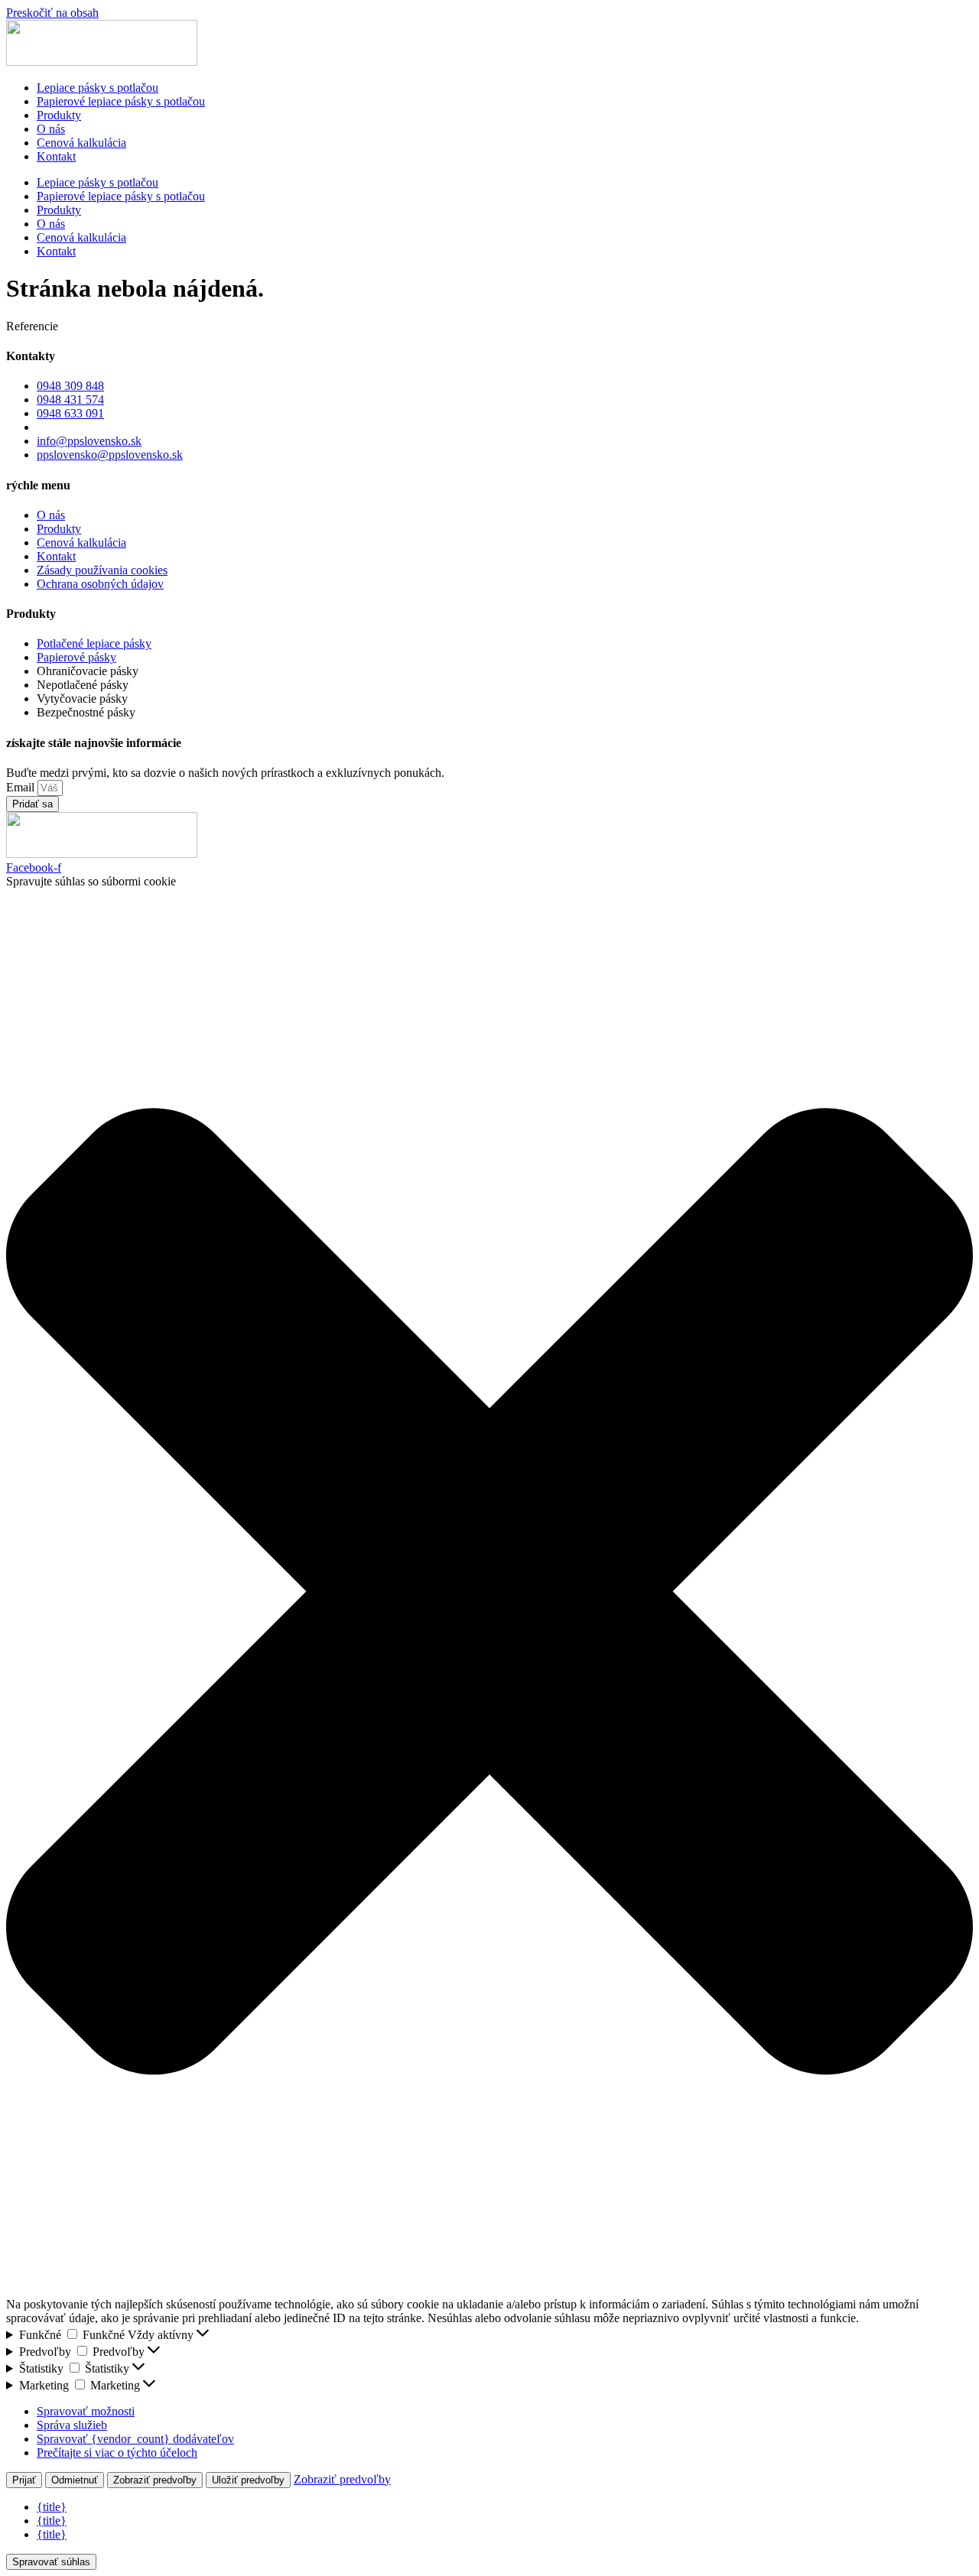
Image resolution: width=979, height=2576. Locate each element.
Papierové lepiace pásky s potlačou (121, 101)
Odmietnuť (75, 2480)
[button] (489, 1593)
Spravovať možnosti (86, 2411)
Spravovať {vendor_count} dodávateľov (135, 2439)
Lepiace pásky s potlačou (98, 88)
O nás (51, 129)
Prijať (24, 2480)
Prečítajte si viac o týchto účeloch (117, 2453)
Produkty (59, 115)
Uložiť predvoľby (248, 2480)
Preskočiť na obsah (52, 13)
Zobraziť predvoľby (155, 2480)
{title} (52, 2507)
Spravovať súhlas (51, 2562)
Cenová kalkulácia (81, 143)
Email (22, 787)
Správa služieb (72, 2425)
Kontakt (56, 156)
